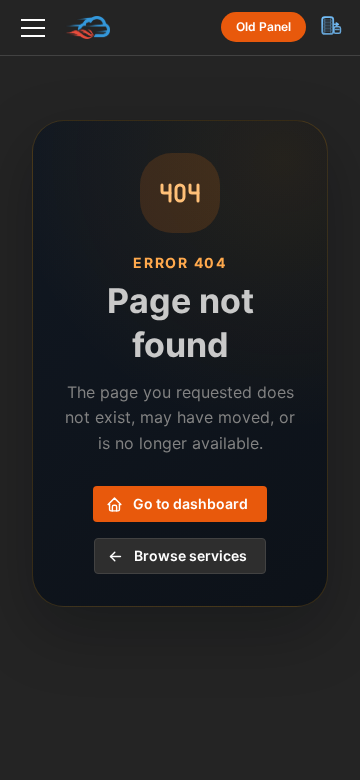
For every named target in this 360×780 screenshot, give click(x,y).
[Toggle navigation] (33, 28)
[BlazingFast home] (86, 28)
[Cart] (330, 25)
